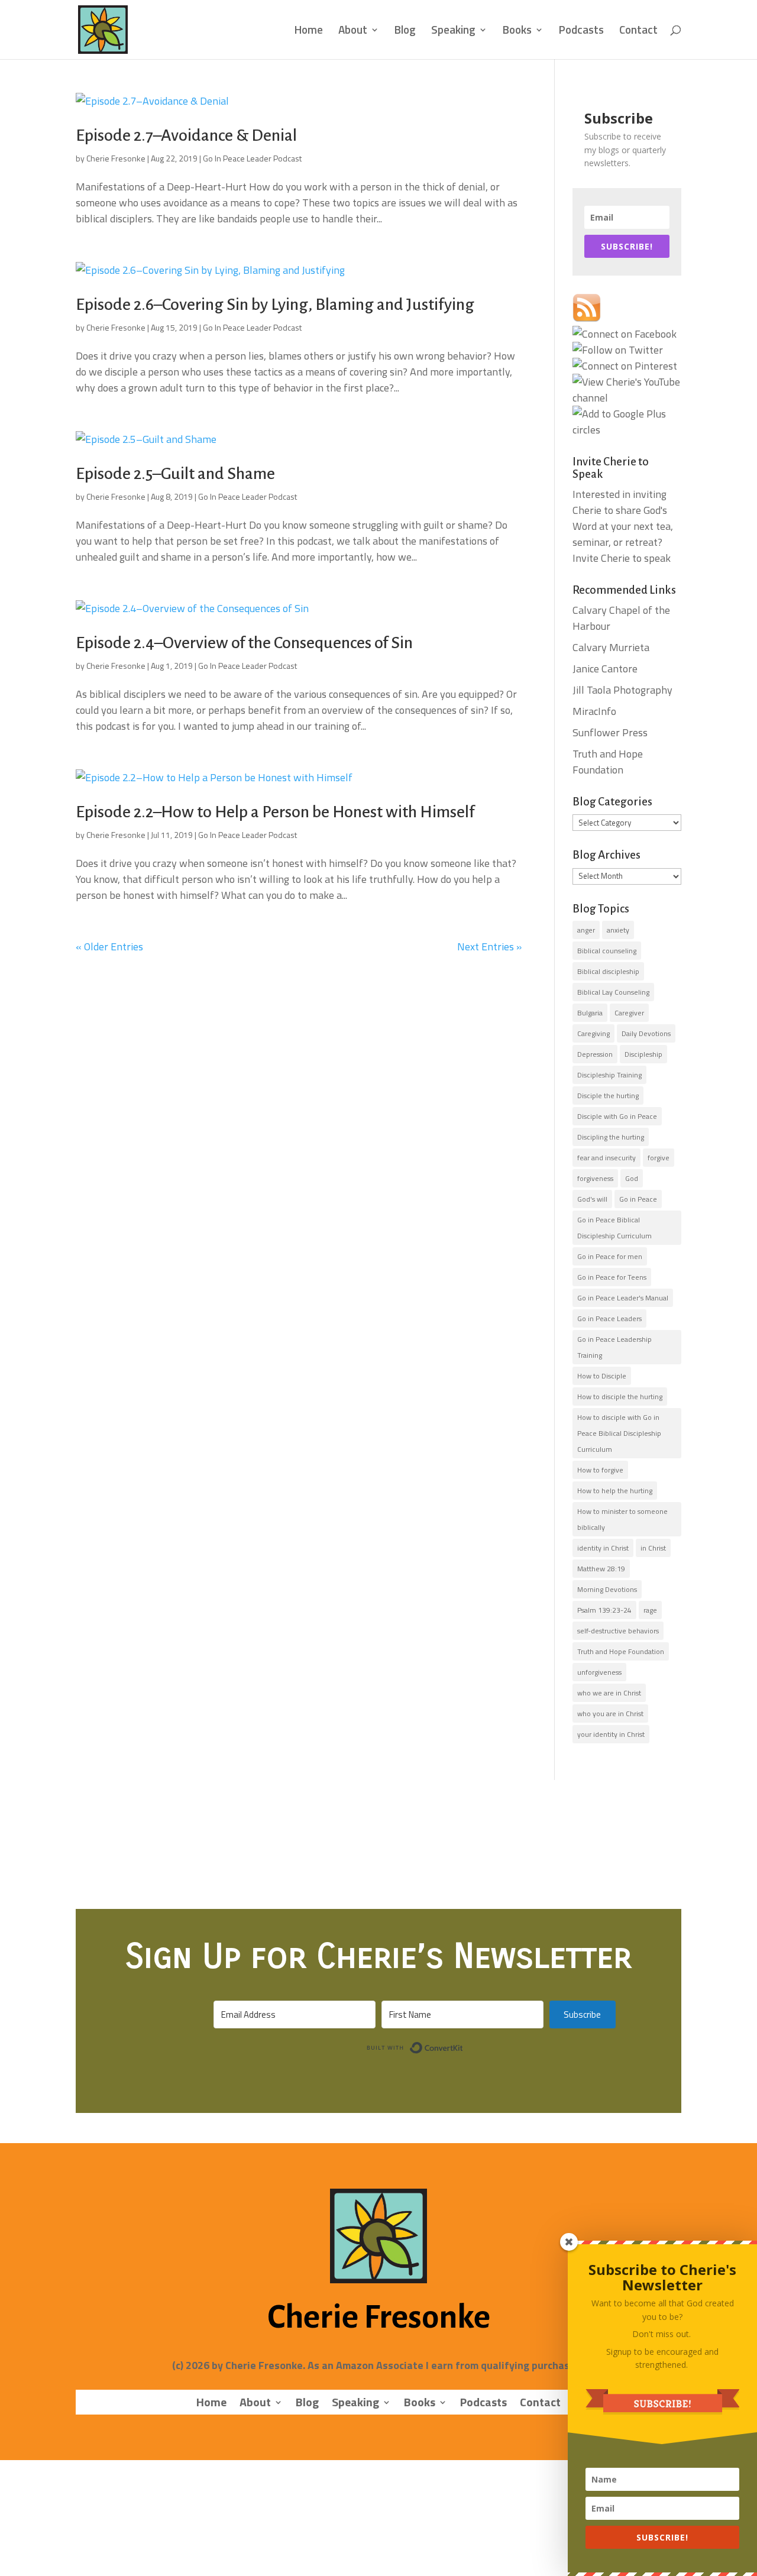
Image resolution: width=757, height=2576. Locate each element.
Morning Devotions (607, 1589)
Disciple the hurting (608, 1096)
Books (517, 32)
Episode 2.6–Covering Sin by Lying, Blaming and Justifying (275, 305)
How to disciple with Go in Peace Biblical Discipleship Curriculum (619, 1433)
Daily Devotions (646, 1033)
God (632, 1178)
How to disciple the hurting (620, 1397)
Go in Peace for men (610, 1256)
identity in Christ (603, 1548)
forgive (659, 1158)
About (353, 32)
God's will (592, 1199)
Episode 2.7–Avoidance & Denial (186, 135)
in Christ (653, 1548)
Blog (405, 32)
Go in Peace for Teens (612, 1277)
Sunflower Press (610, 732)
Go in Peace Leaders (609, 1318)
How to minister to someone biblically (622, 1519)
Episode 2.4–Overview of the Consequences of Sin (244, 643)
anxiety (618, 930)
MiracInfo (594, 711)
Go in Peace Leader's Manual (623, 1298)
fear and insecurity (606, 1158)
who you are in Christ (610, 1713)
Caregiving (593, 1033)
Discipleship (643, 1054)
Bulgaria (590, 1013)
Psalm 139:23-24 (604, 1610)
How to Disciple (602, 1376)
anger (586, 930)
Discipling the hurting (611, 1137)
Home (309, 32)
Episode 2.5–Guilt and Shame (175, 474)
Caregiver (629, 1013)
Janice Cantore (605, 669)
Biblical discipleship (608, 971)
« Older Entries (109, 946)
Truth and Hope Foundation (608, 762)
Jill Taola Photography (622, 690)
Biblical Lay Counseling (613, 992)
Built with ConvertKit (463, 2046)
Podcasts (581, 32)
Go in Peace (638, 1199)
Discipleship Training (609, 1075)
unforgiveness (599, 1672)
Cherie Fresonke (116, 158)
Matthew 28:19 (601, 1569)
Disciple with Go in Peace (617, 1116)
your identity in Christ (611, 1734)
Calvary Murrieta (611, 647)
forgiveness (595, 1178)
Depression (595, 1054)
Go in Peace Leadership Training (614, 1347)
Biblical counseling (607, 951)
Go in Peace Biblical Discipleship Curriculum (614, 1228)
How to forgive (600, 1470)
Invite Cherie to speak (622, 558)
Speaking (453, 32)
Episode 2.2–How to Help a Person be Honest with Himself (275, 812)
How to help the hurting (615, 1491)
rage (650, 1610)
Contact (638, 32)
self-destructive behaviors (618, 1631)
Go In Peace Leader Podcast (252, 158)
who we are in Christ (609, 1693)
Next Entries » (489, 946)
